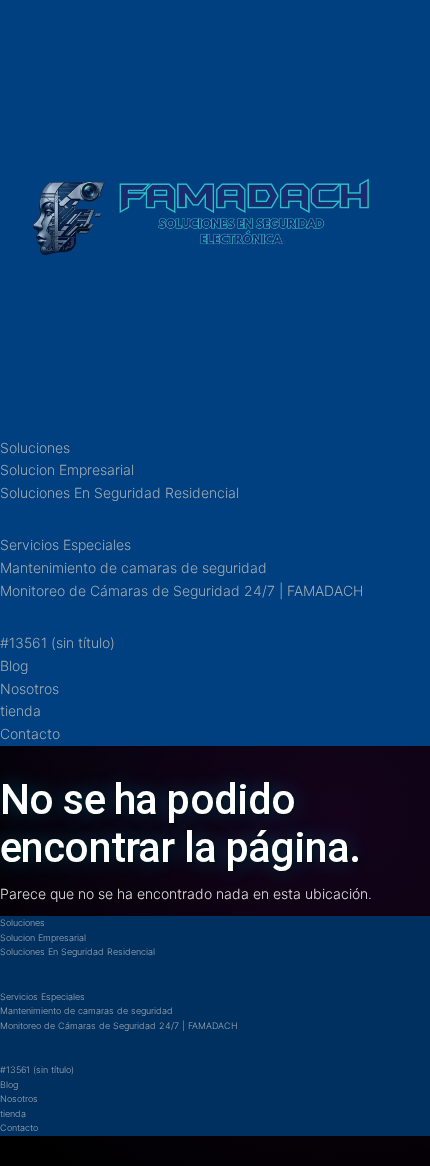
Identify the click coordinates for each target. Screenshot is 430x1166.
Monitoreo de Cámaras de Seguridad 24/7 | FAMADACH (181, 590)
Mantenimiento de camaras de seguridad (133, 567)
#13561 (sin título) (57, 642)
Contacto (30, 733)
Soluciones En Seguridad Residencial (119, 492)
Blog (14, 665)
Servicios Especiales (65, 544)
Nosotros (29, 688)
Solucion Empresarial (67, 469)
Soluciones (35, 447)
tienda (20, 710)
